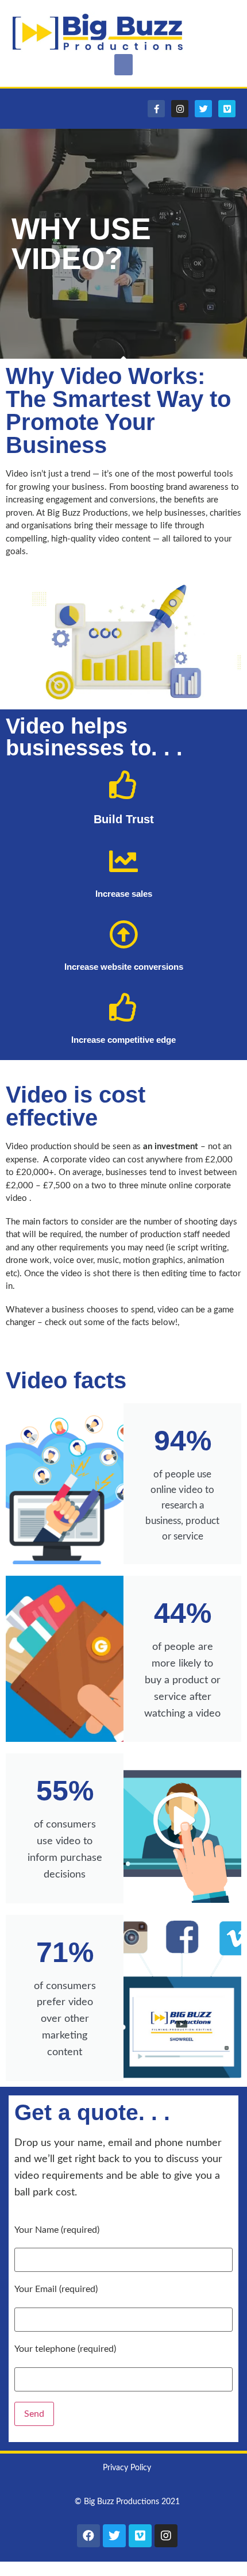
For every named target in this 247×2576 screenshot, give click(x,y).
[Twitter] (203, 109)
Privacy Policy (127, 2468)
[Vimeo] (227, 109)
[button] (123, 65)
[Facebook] (88, 2536)
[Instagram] (180, 109)
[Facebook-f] (156, 109)
